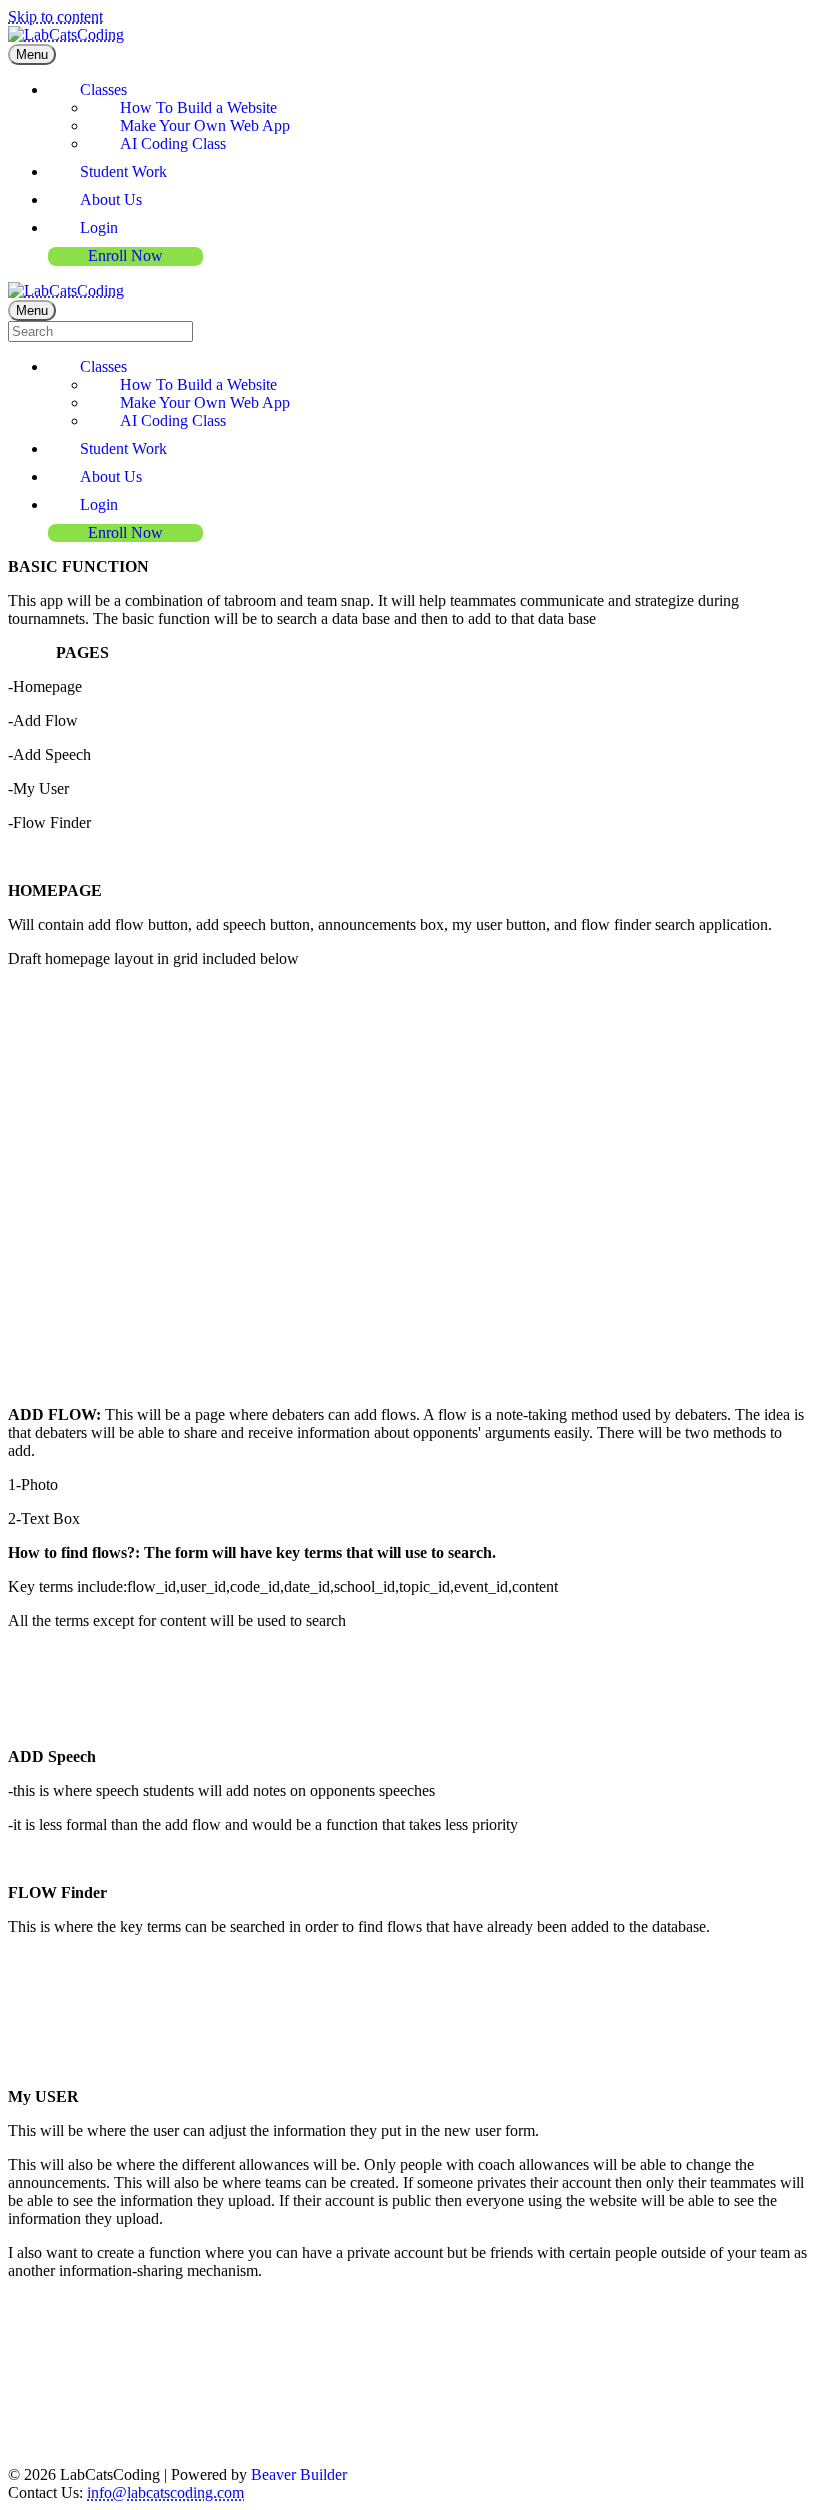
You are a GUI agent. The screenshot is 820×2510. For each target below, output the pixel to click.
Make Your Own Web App (205, 125)
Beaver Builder (299, 2474)
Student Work (123, 171)
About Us (111, 199)
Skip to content (55, 16)
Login (99, 227)
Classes (103, 89)
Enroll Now (125, 255)
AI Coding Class (173, 143)
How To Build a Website (198, 107)
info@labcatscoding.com (165, 2492)
